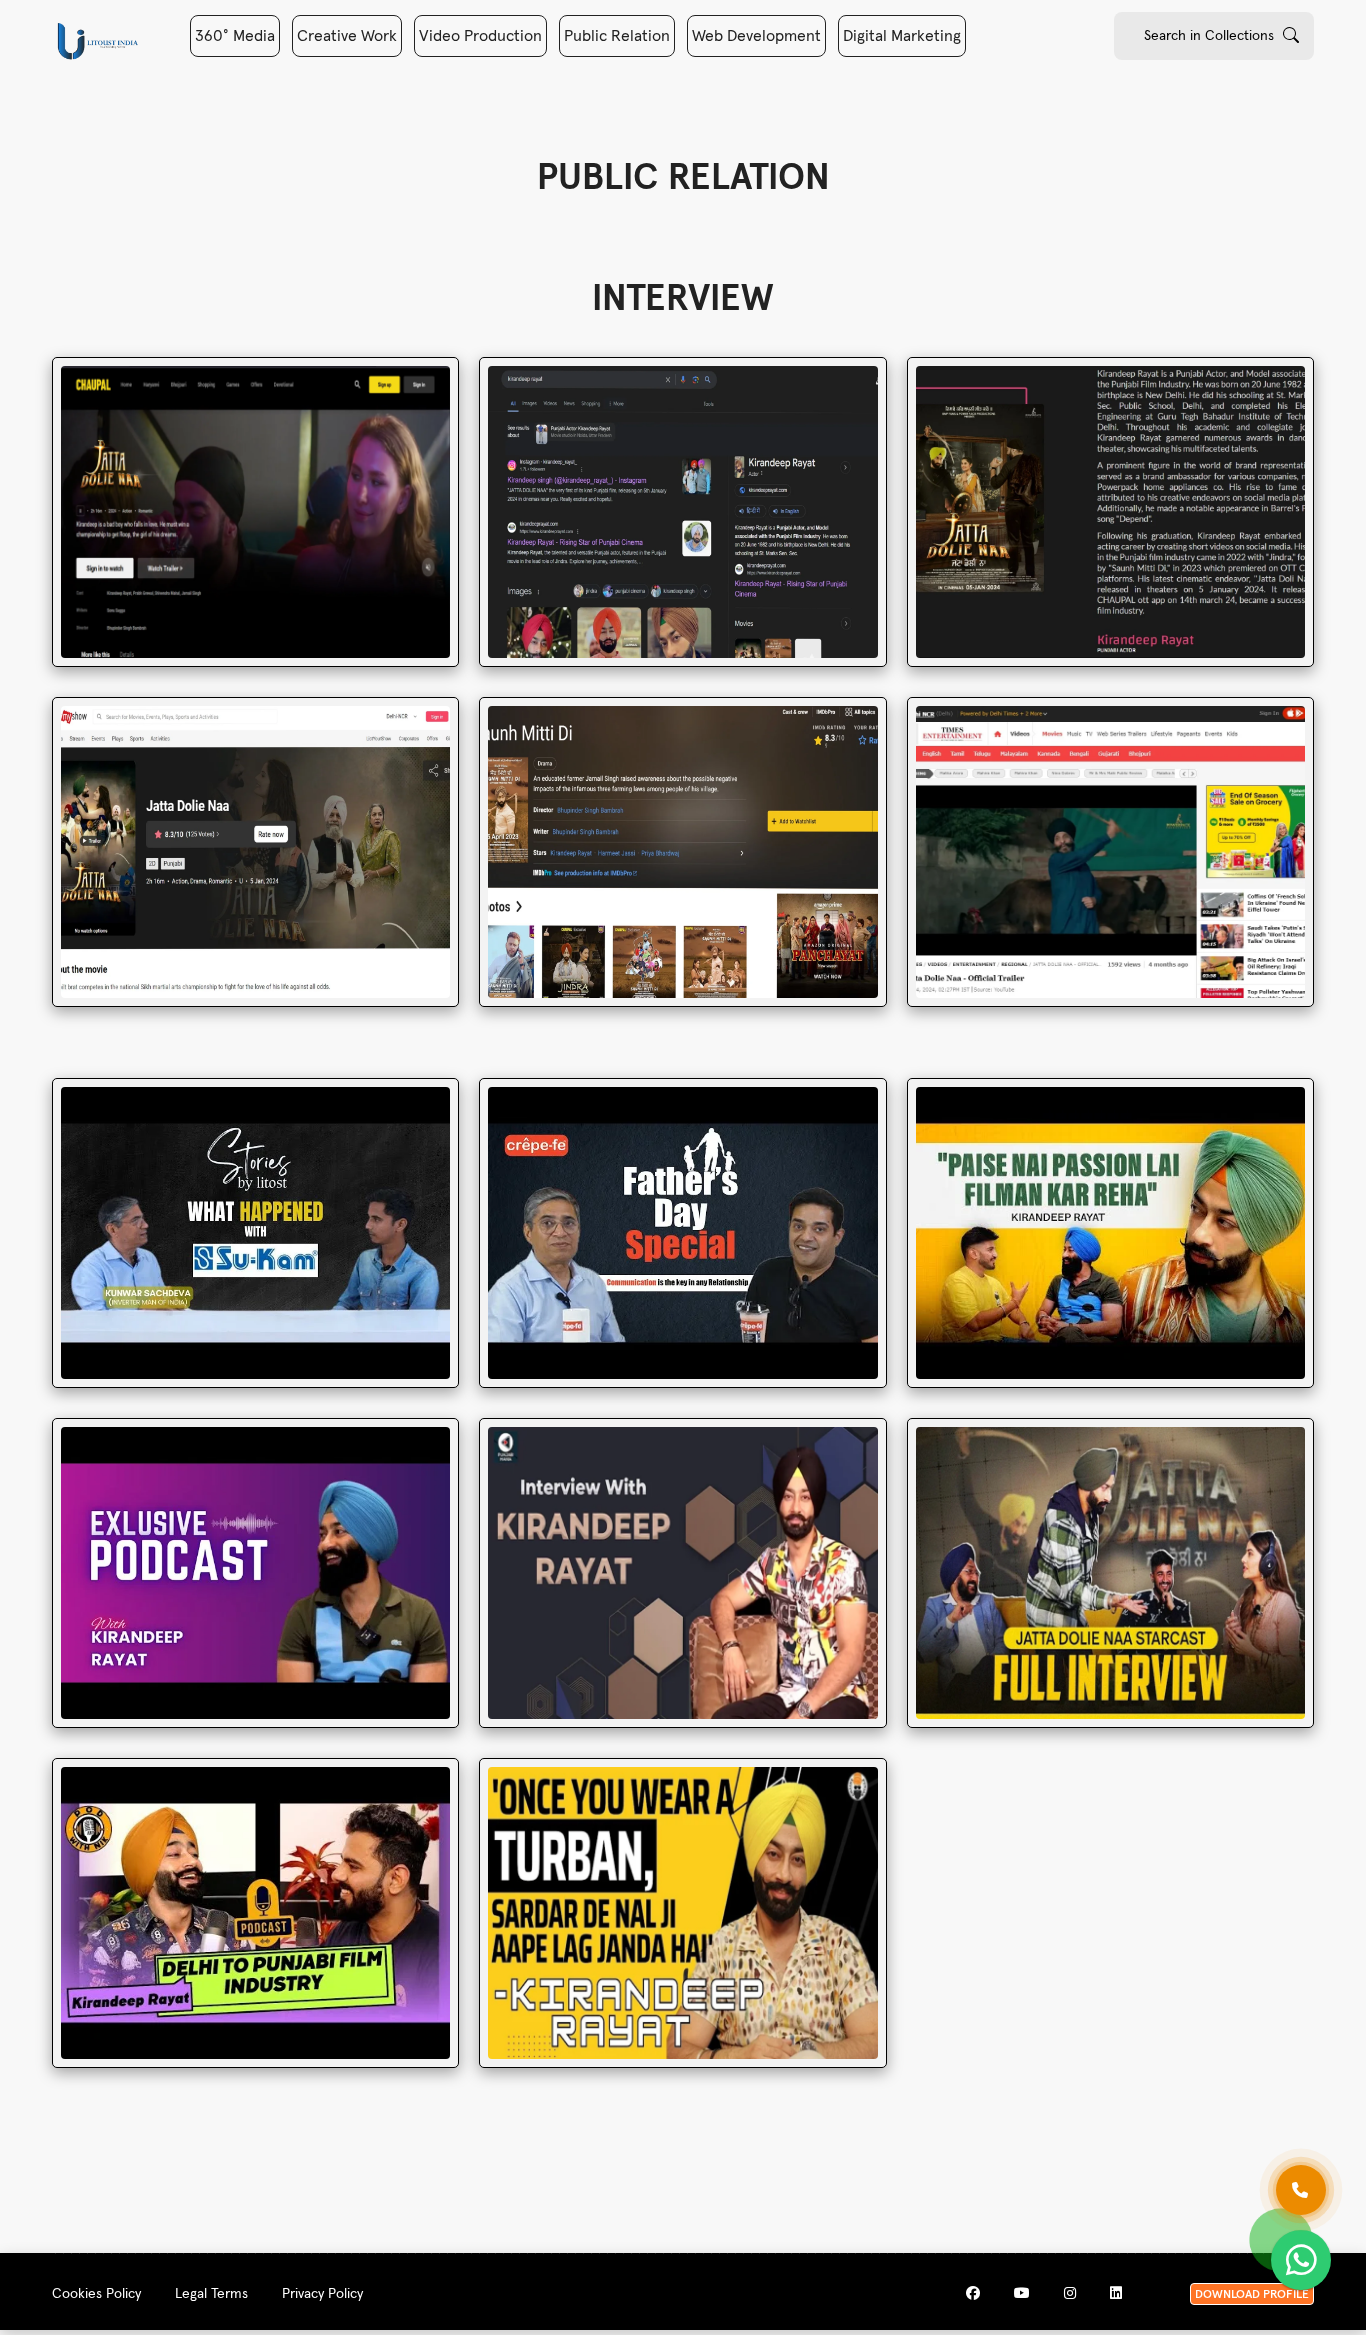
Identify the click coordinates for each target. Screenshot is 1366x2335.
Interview (683, 300)
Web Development (756, 36)
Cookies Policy (96, 2294)
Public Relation (617, 36)
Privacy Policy (322, 2294)
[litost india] (97, 40)
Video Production (480, 36)
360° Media (235, 36)
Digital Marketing (902, 36)
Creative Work (347, 36)
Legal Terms (211, 2294)
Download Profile (1252, 2295)
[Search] (1291, 35)
